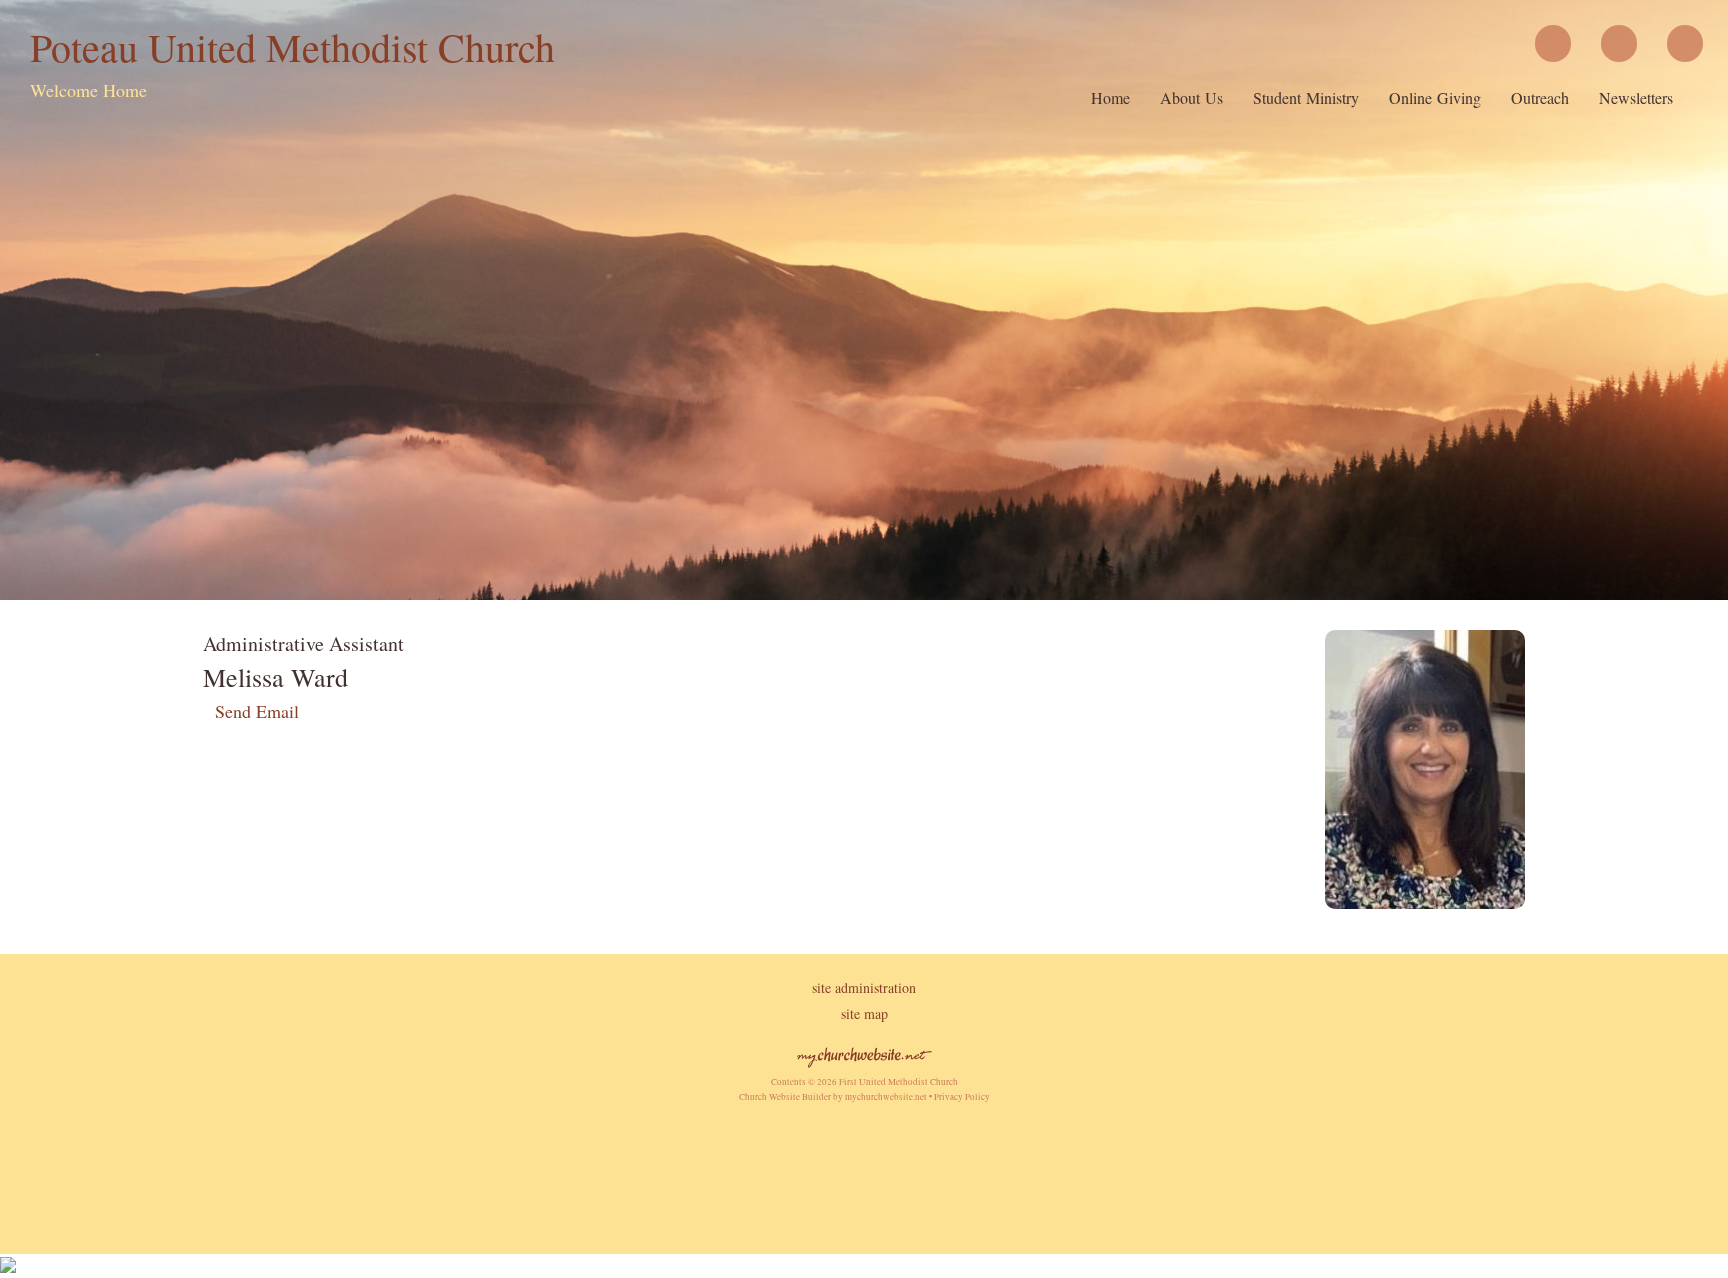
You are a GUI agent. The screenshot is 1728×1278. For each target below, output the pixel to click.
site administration (864, 987)
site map (864, 1013)
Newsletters (1636, 97)
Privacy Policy (962, 1097)
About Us (1191, 97)
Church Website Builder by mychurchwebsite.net (833, 1097)
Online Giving (1435, 97)
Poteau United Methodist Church (292, 46)
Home (1110, 97)
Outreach (1540, 97)
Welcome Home (88, 90)
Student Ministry (1306, 97)
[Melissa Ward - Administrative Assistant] (1425, 902)
